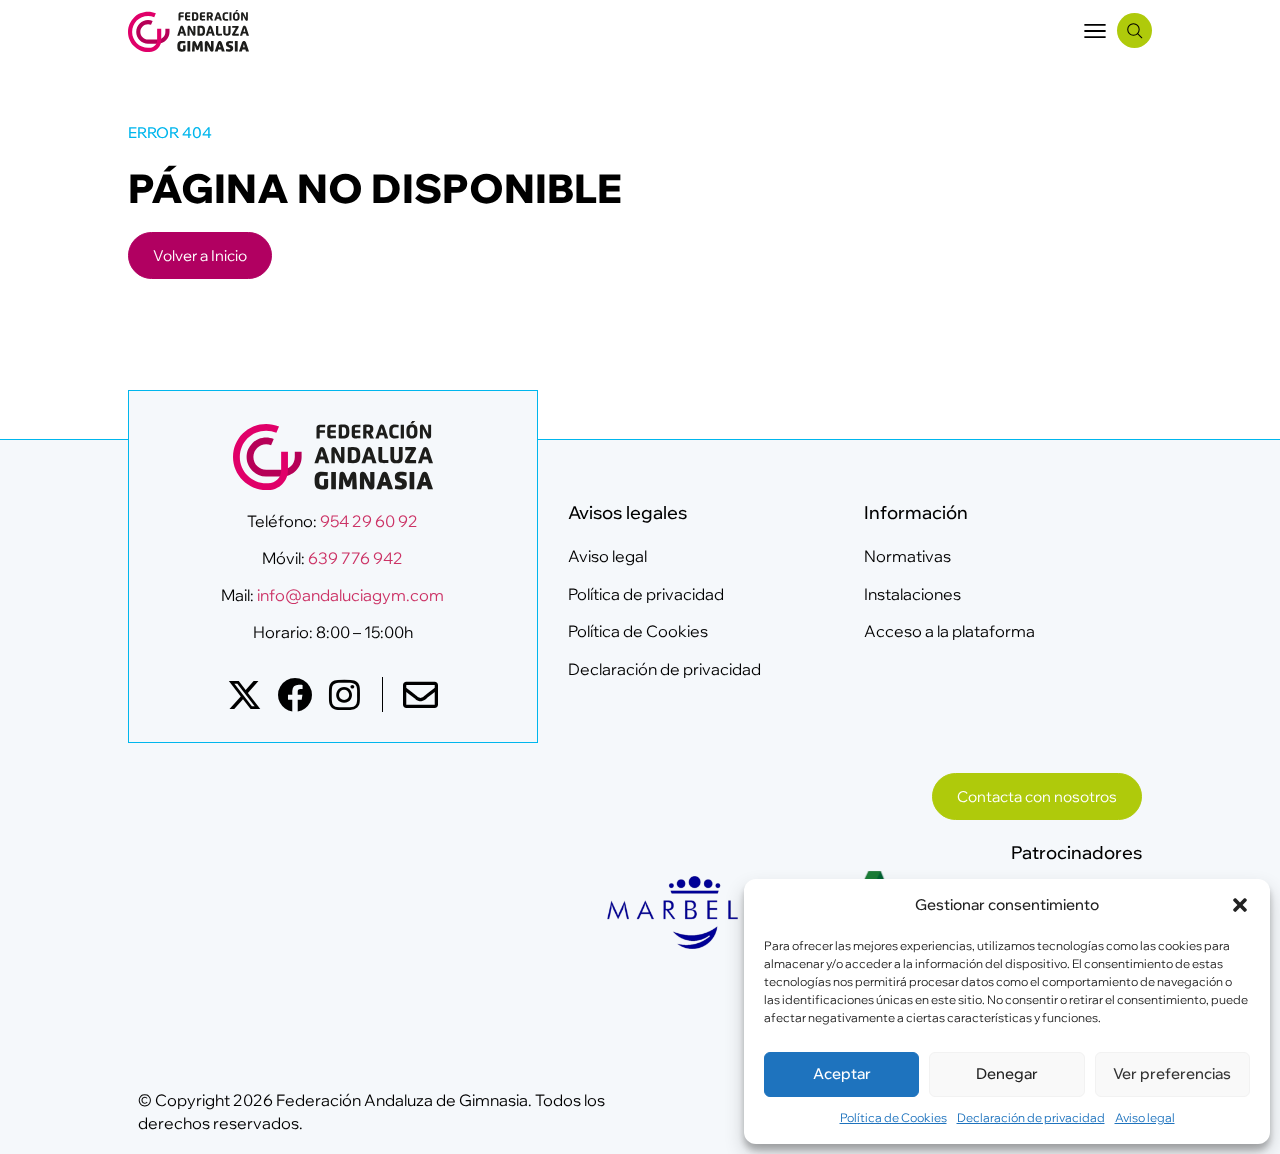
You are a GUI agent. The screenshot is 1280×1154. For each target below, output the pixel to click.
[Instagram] (344, 694)
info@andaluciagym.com (349, 595)
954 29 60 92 (369, 521)
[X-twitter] (244, 694)
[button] (1240, 905)
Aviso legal (1145, 1117)
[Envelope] (420, 694)
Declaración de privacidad (1031, 1117)
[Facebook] (294, 694)
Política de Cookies (893, 1117)
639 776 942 (355, 558)
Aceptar (842, 1073)
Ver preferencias (1172, 1073)
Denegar (1007, 1073)
